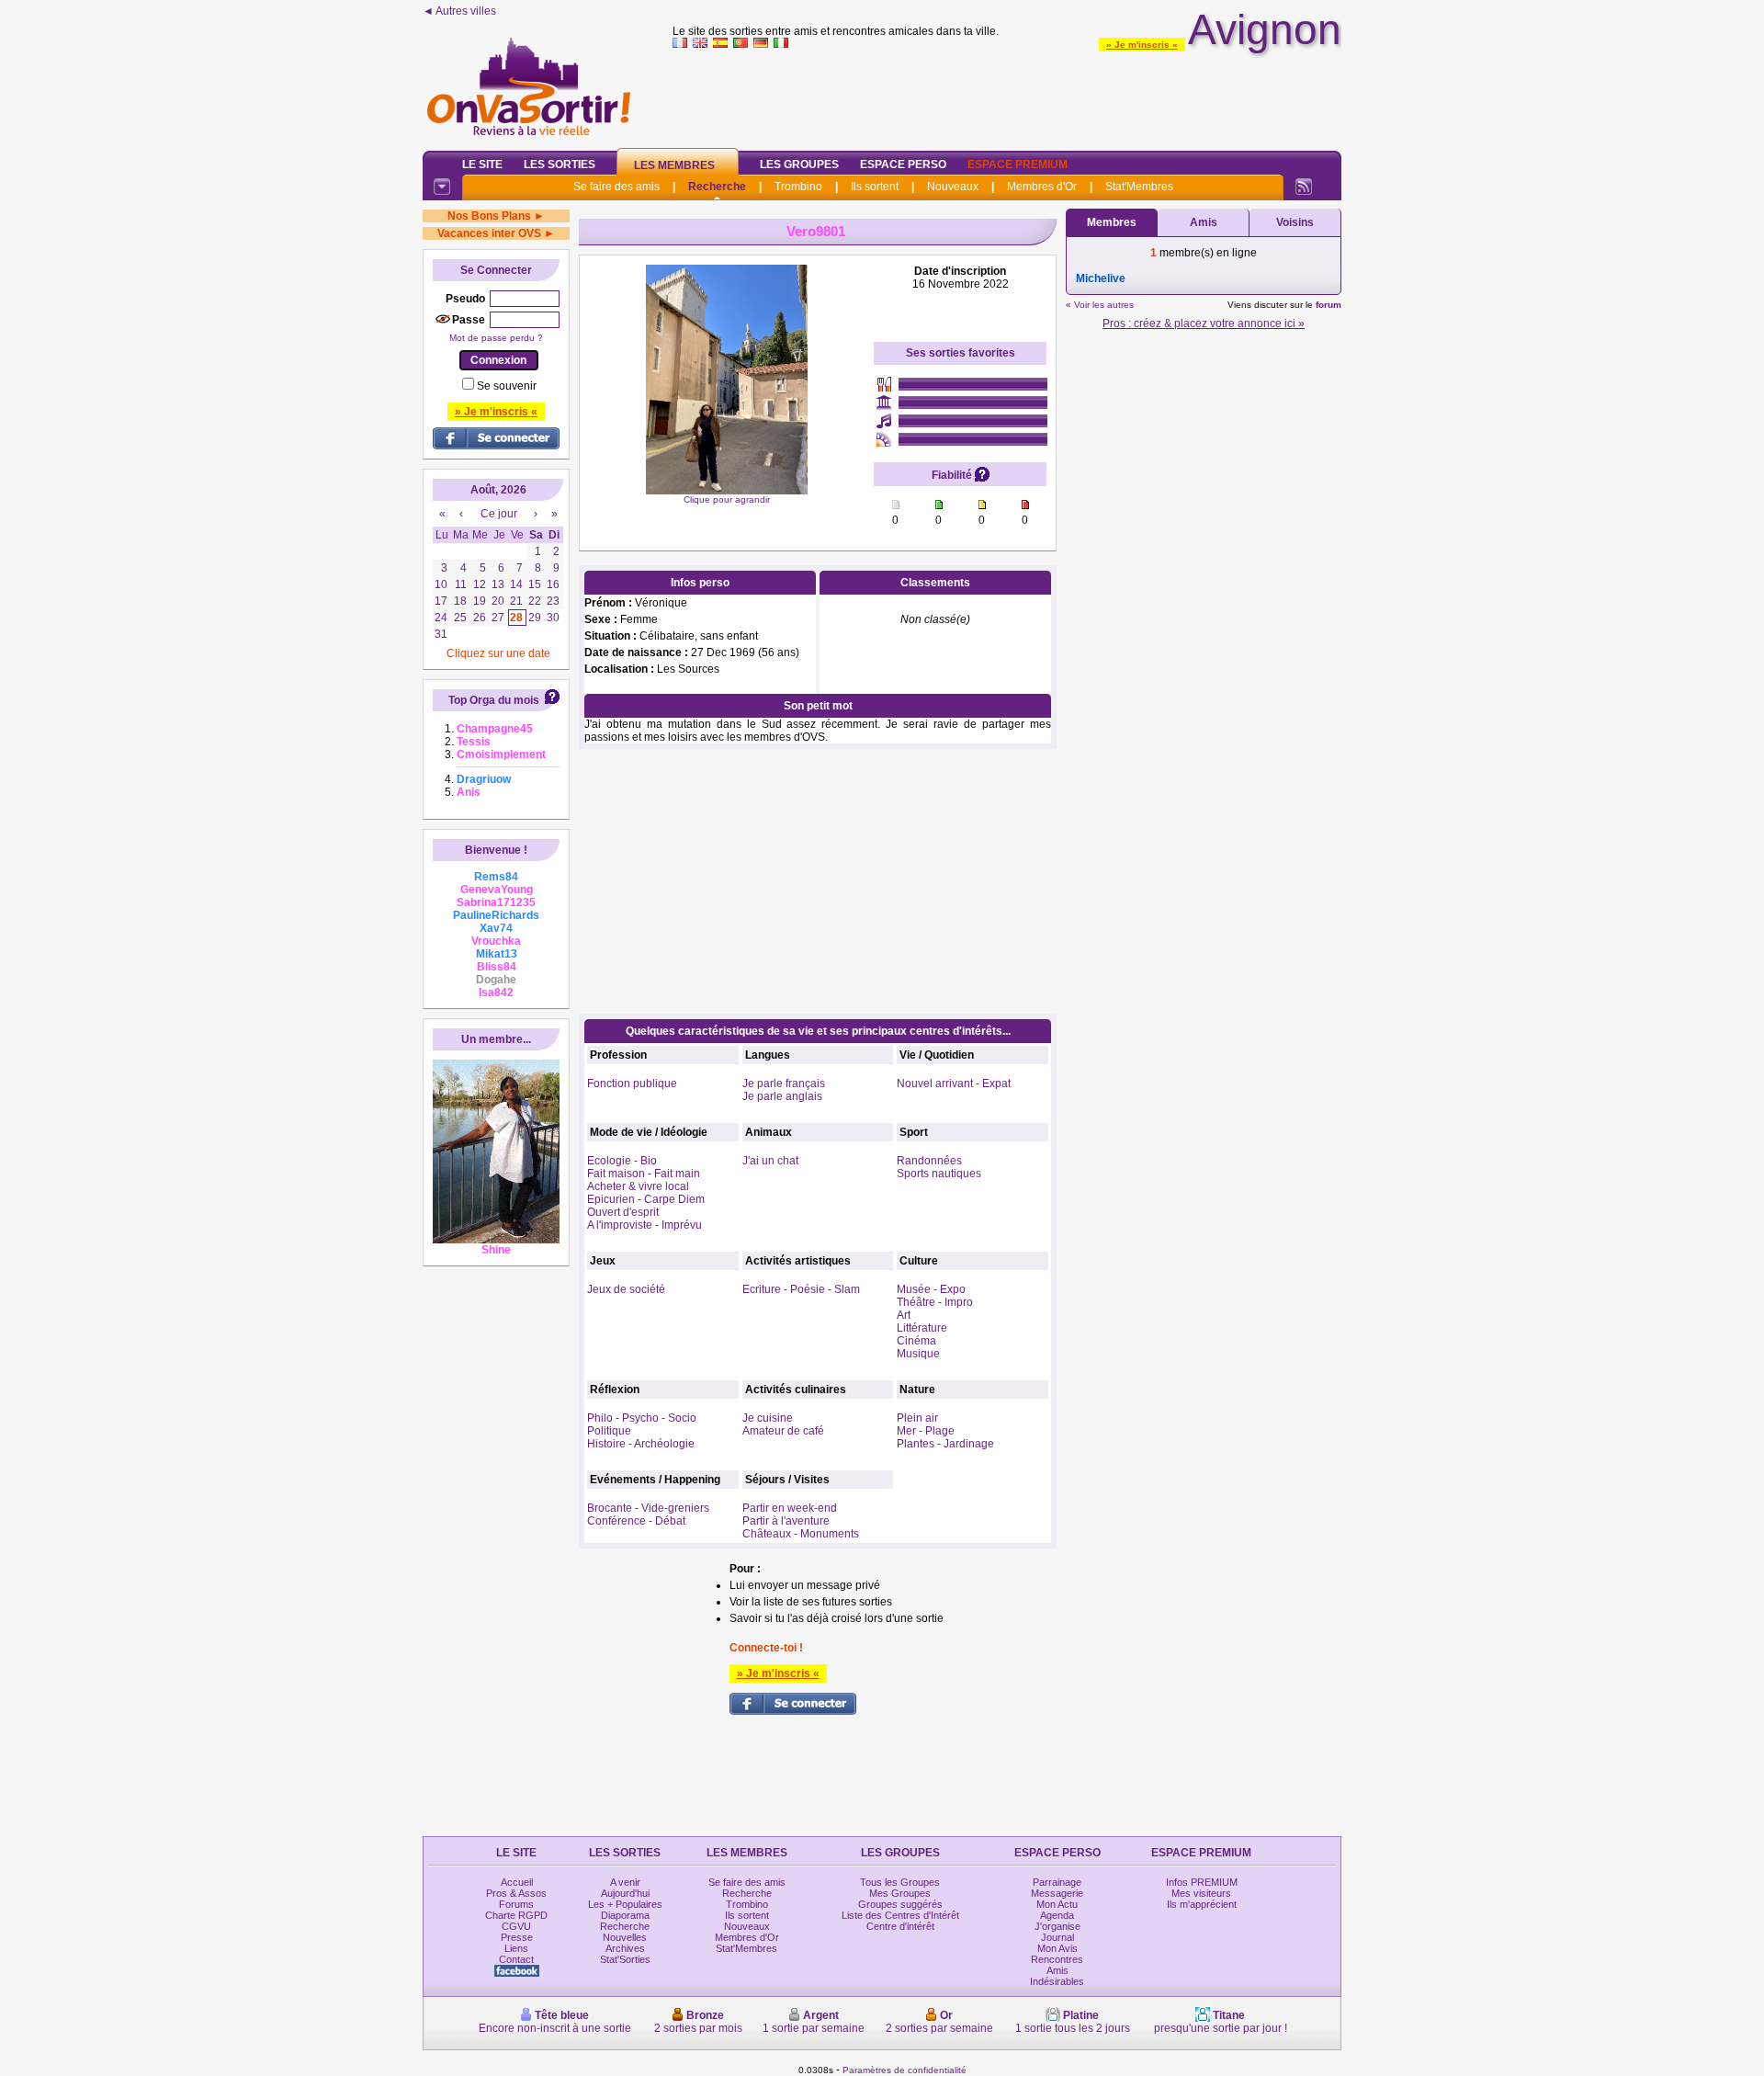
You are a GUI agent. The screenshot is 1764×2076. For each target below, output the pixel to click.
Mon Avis (1057, 1948)
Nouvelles (625, 1937)
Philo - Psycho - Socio (642, 1418)
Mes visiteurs (1201, 1893)
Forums (516, 1904)
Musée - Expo (931, 1289)
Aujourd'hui (625, 1893)
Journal (1057, 1937)
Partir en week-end (790, 1508)
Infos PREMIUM (1202, 1882)
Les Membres (674, 165)
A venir (625, 1882)
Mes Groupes (900, 1893)
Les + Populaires (625, 1904)
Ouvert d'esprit (623, 1212)
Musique (918, 1354)
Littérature (922, 1328)
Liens (516, 1948)
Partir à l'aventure (786, 1521)
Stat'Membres (1139, 187)
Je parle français (784, 1083)
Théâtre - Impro (935, 1302)
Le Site (482, 164)
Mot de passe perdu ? (496, 338)
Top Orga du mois (494, 700)
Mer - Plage (926, 1431)
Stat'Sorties (625, 1959)
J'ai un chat (770, 1161)
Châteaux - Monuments (801, 1534)
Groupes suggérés (900, 1904)
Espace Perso (903, 164)
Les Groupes (799, 164)
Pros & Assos (516, 1893)
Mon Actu (1057, 1904)
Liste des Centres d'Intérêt (900, 1915)
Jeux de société (626, 1289)
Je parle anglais (782, 1096)
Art (904, 1315)
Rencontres (1057, 1959)
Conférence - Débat (636, 1521)
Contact (516, 1959)
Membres (1112, 222)
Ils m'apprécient (1202, 1904)
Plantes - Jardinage (945, 1444)
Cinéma (916, 1341)
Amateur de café (783, 1431)
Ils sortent (875, 187)
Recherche (717, 187)
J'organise (1057, 1926)
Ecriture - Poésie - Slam (801, 1289)
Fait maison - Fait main (644, 1174)
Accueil (517, 1882)
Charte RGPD (516, 1915)
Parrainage (1057, 1882)
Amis (1204, 222)
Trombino (798, 187)
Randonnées (929, 1161)
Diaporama (625, 1915)
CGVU (516, 1926)
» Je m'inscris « (1142, 45)
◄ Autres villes (459, 11)
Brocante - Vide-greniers (648, 1508)
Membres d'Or (1042, 187)
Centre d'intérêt (900, 1926)
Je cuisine (768, 1418)
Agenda (1057, 1915)
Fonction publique (632, 1083)
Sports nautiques (939, 1174)
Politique (609, 1431)
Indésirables (1057, 1981)
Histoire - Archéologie (641, 1444)
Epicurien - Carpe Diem (646, 1199)
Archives (625, 1948)
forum (1329, 305)
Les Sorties (560, 164)
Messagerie (1057, 1893)
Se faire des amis (616, 187)
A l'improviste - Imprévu (645, 1225)
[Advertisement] (1007, 96)
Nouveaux (953, 187)
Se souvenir (507, 386)
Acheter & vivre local (638, 1186)
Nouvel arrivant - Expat (954, 1083)
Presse (517, 1937)
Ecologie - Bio (622, 1161)
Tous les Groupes (900, 1882)
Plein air (917, 1418)
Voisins (1295, 222)
